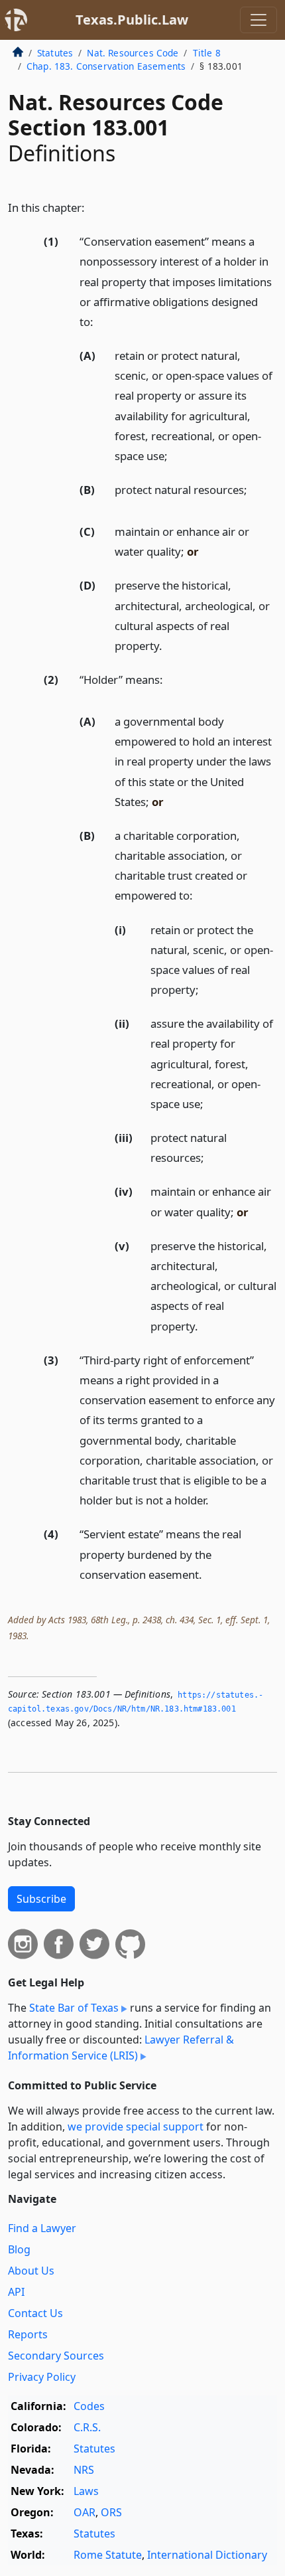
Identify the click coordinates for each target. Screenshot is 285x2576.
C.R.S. (87, 2427)
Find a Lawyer (42, 2228)
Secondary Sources (56, 2356)
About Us (31, 2271)
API (16, 2292)
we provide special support (136, 2127)
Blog (19, 2249)
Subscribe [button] (41, 1899)
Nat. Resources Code (133, 53)
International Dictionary (207, 2555)
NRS (84, 2470)
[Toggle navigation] (258, 20)
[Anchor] (92, 207)
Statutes (55, 53)
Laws (86, 2491)
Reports (28, 2334)
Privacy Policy (42, 2377)
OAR (85, 2512)
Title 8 (207, 53)
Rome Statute (108, 2555)
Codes (89, 2406)
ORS (111, 2512)
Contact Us (35, 2313)
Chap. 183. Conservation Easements (106, 66)
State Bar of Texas (74, 2008)
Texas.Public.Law (132, 20)
